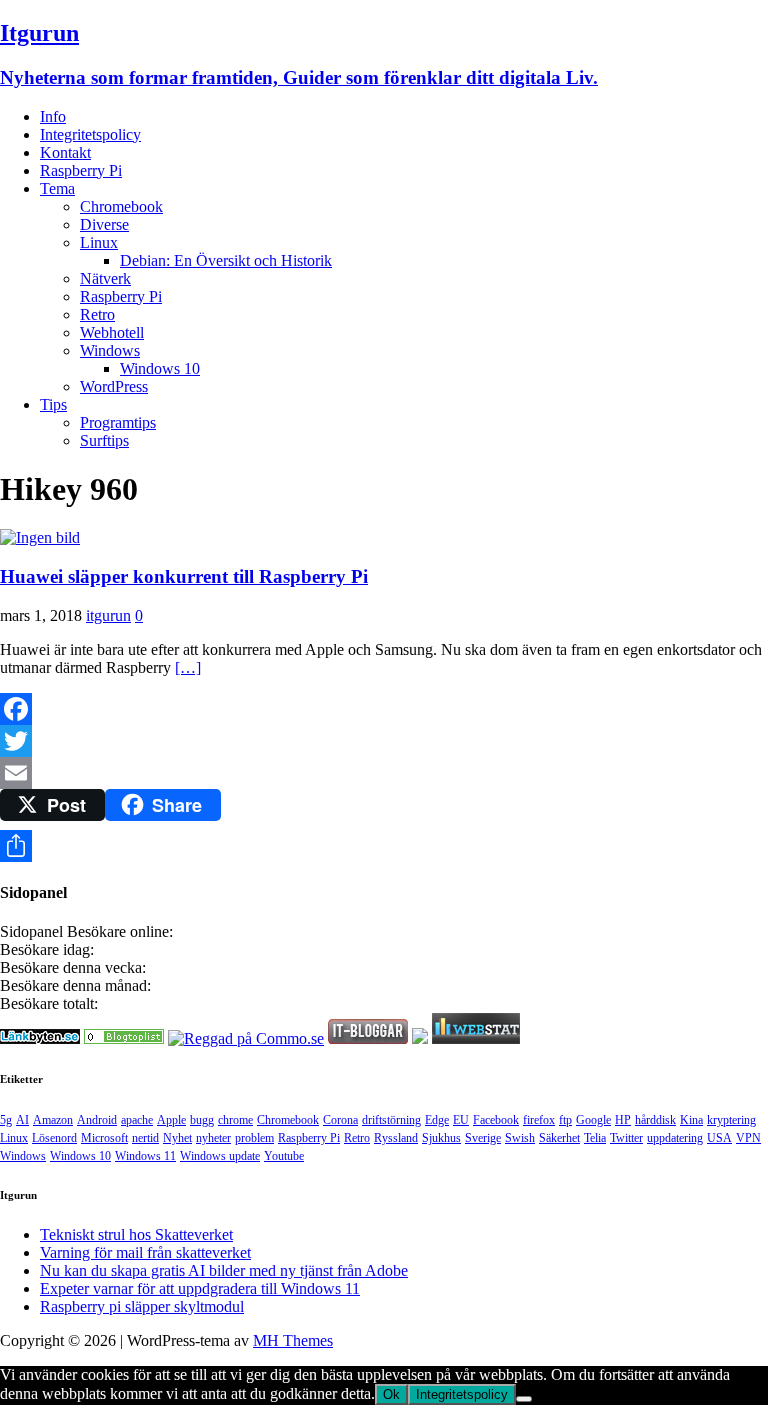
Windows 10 (160, 368)
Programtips (118, 422)
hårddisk (655, 1120)
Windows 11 (145, 1156)
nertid (145, 1138)
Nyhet (177, 1138)
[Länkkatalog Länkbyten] (40, 1038)
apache (137, 1120)
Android (97, 1120)
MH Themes (293, 1340)
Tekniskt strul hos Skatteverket (136, 1234)
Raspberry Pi (81, 170)
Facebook (496, 1120)
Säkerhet (559, 1138)
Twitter (626, 1138)
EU (461, 1120)
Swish (520, 1138)
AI (22, 1120)
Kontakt (65, 152)
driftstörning (391, 1120)
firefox (539, 1120)
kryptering (731, 1120)
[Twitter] (384, 741)
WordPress (114, 386)
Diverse (104, 224)
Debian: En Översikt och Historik (226, 260)
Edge (437, 1120)
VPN (748, 1138)
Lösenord (54, 1138)
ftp (565, 1120)
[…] (188, 667)
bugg (202, 1120)
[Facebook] (384, 709)
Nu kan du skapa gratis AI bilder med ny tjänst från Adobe (224, 1270)
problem (254, 1138)
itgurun (108, 615)
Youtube (284, 1156)
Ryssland (396, 1138)
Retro (97, 314)
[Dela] (384, 846)
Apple (171, 1120)
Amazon (53, 1120)
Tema (57, 188)
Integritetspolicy (90, 134)
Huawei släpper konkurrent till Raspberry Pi (184, 576)
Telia (595, 1138)
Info (53, 116)
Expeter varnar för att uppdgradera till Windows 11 (200, 1288)
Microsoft (104, 1138)
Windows (110, 350)
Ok (391, 1394)
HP (623, 1120)
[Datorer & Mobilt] (124, 1038)
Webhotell (112, 332)
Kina (691, 1120)
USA (719, 1138)
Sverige (483, 1138)
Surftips (104, 440)
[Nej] (524, 1399)
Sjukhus (441, 1138)
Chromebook (121, 206)
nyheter (213, 1138)
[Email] (384, 773)
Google (593, 1120)
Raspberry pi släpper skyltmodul (142, 1306)
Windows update (220, 1156)
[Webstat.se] (476, 1038)
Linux (99, 242)
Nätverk (105, 278)
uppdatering (675, 1138)
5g (6, 1120)
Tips (53, 404)
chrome (235, 1120)
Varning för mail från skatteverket (145, 1252)
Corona (340, 1120)
